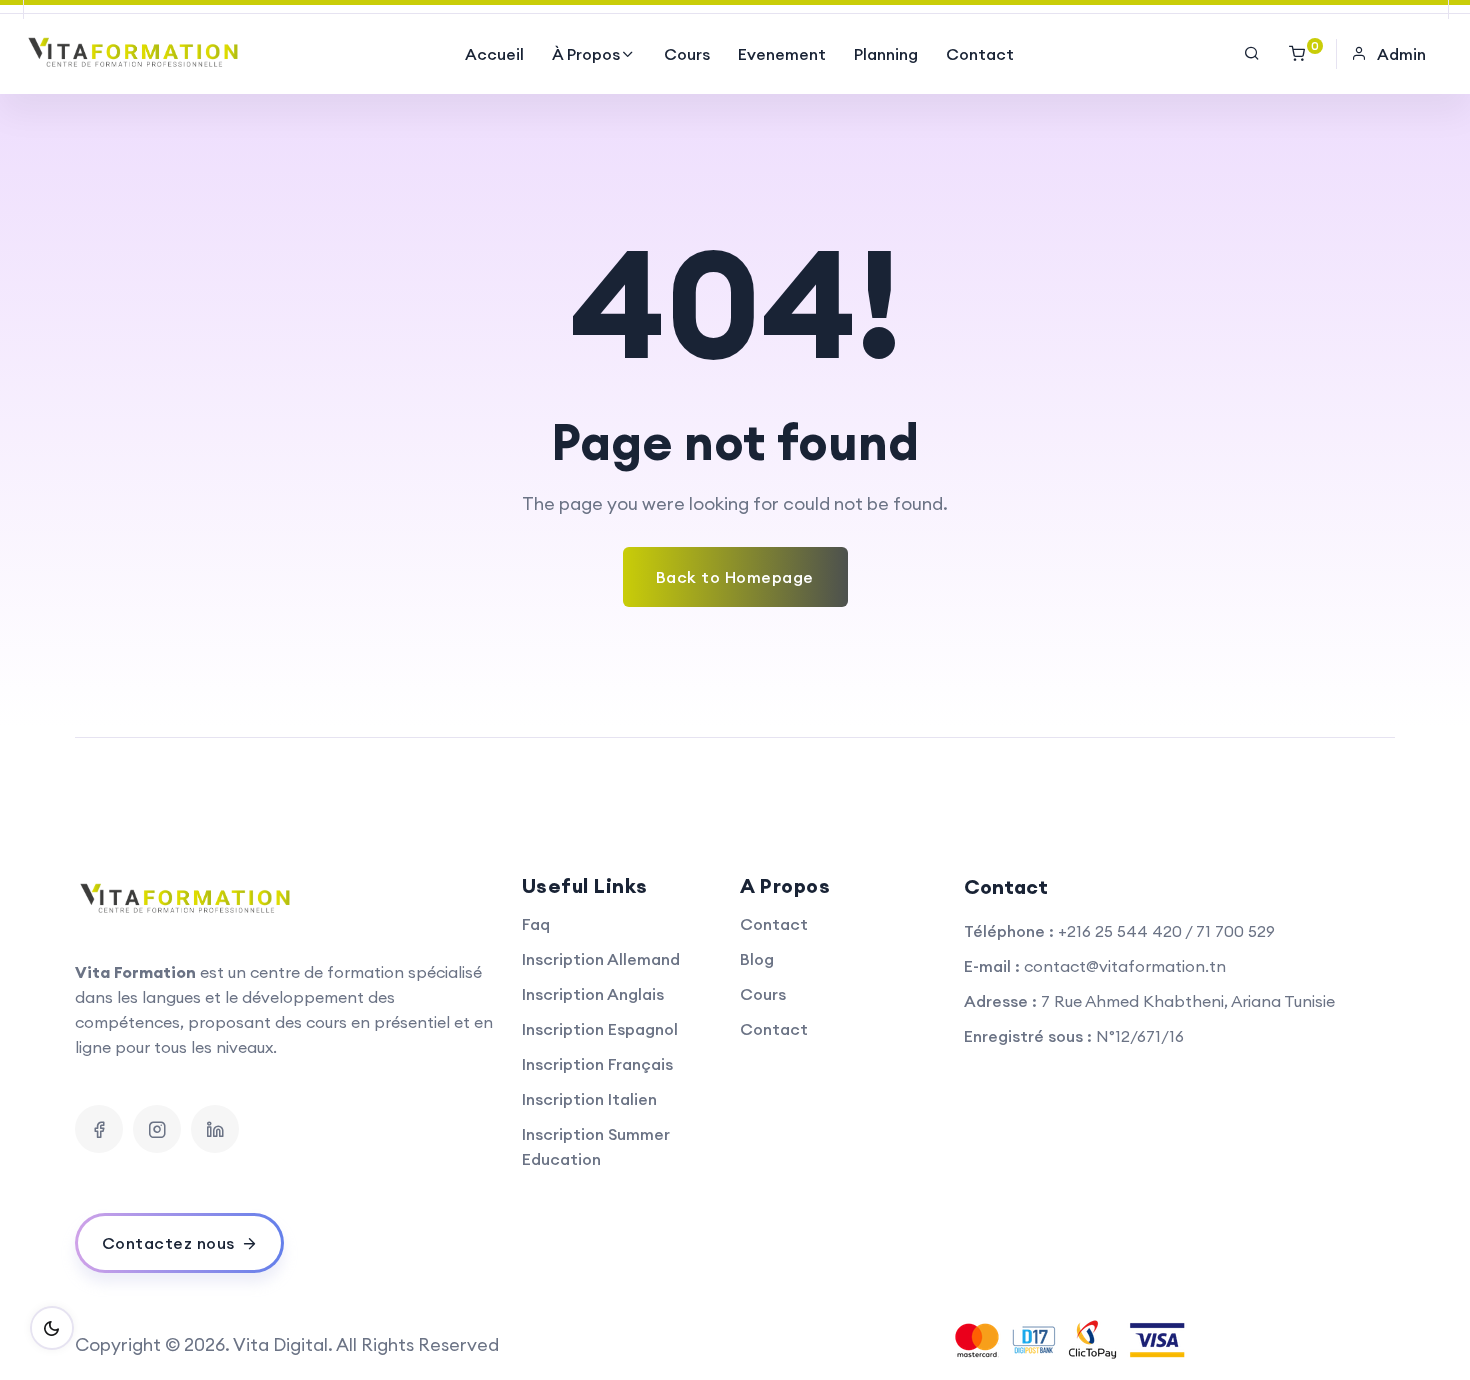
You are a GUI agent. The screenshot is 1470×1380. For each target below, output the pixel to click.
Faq (536, 924)
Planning (886, 54)
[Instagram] (157, 1129)
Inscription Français (597, 1064)
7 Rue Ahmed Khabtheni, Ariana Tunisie (1188, 1001)
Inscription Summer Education (596, 1146)
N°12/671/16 (1140, 1036)
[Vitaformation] (135, 54)
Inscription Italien (589, 1099)
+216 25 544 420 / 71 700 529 (1166, 931)
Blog (757, 959)
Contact (980, 54)
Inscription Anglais (593, 994)
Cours (687, 54)
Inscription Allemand (601, 959)
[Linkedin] (215, 1129)
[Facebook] (99, 1129)
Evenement (782, 54)
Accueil (494, 54)
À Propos (586, 54)
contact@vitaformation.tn (1125, 966)
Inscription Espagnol (600, 1029)
